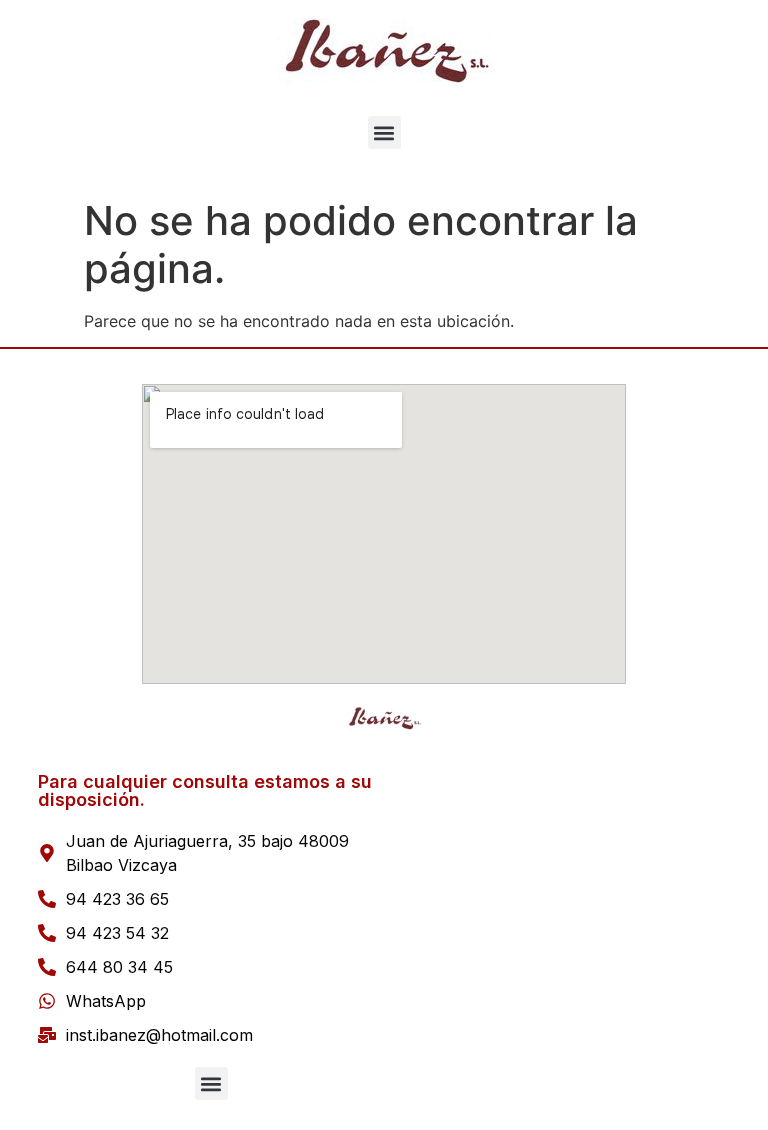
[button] (384, 132)
